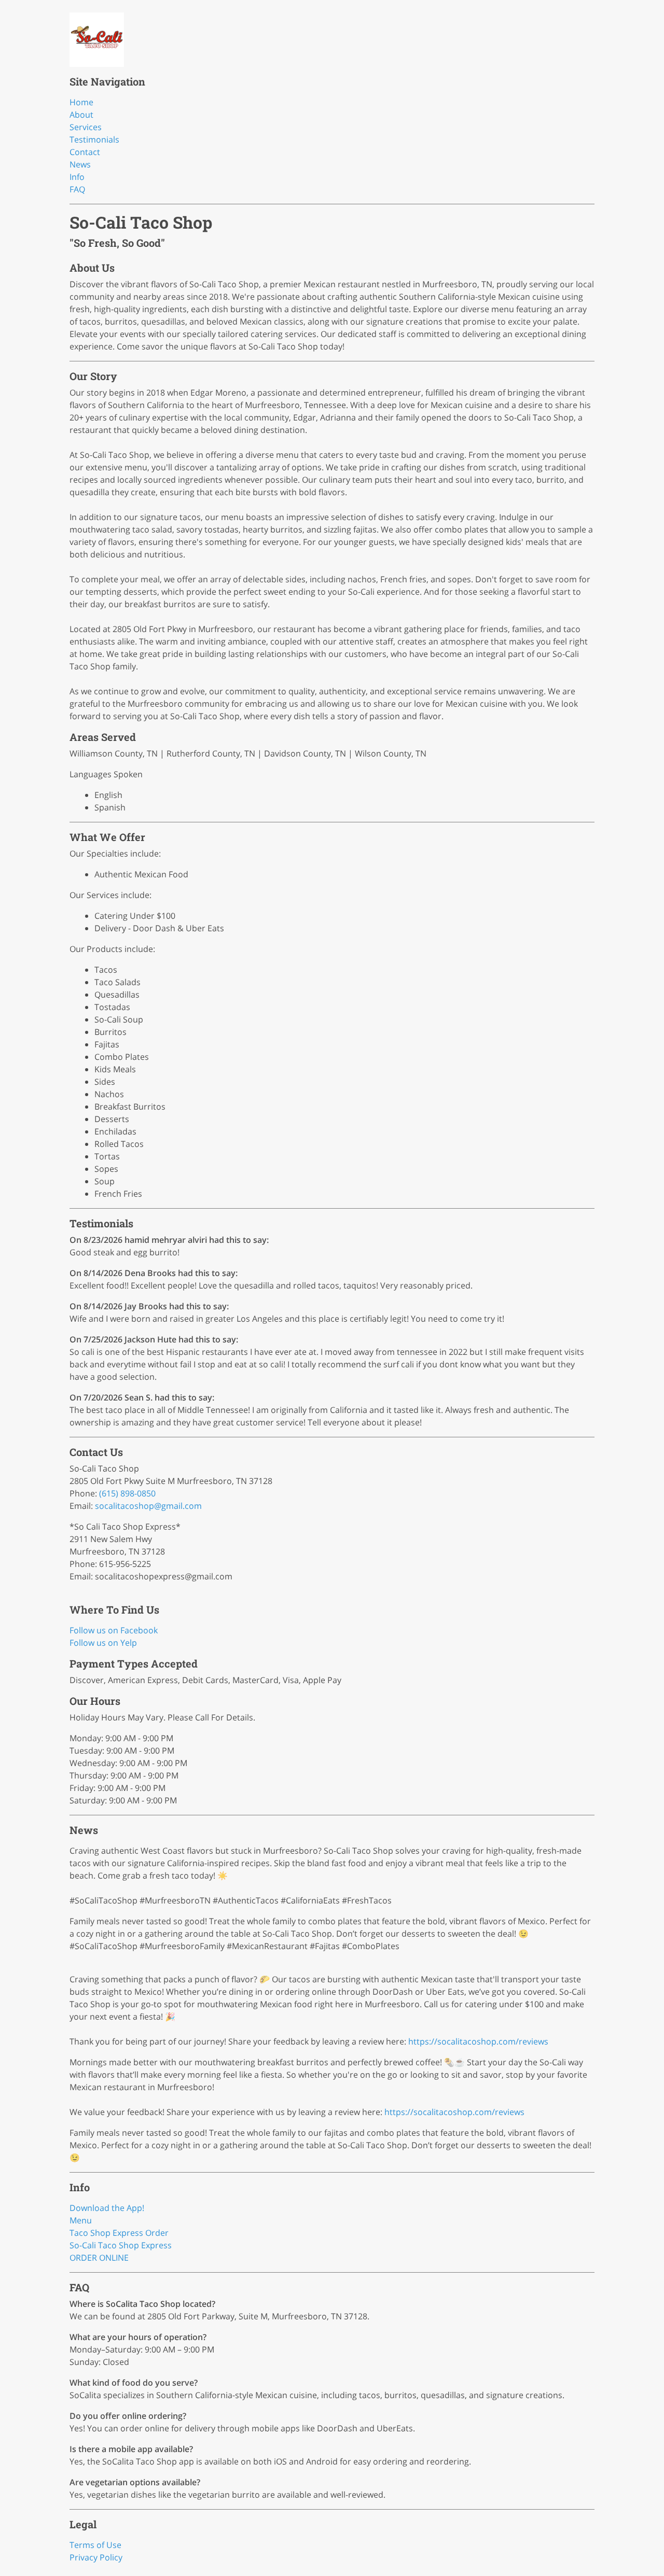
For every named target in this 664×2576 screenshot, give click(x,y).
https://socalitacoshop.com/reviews (478, 2041)
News (80, 164)
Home (81, 102)
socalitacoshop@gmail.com (148, 1506)
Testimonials (94, 139)
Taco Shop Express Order (119, 2233)
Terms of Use (95, 2545)
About (81, 115)
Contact (85, 152)
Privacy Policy (96, 2557)
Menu (81, 2220)
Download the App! (107, 2208)
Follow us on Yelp (103, 1643)
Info (77, 177)
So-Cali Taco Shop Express (121, 2245)
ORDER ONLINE (99, 2258)
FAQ (77, 189)
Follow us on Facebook (114, 1630)
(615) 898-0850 (127, 1493)
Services (86, 127)
